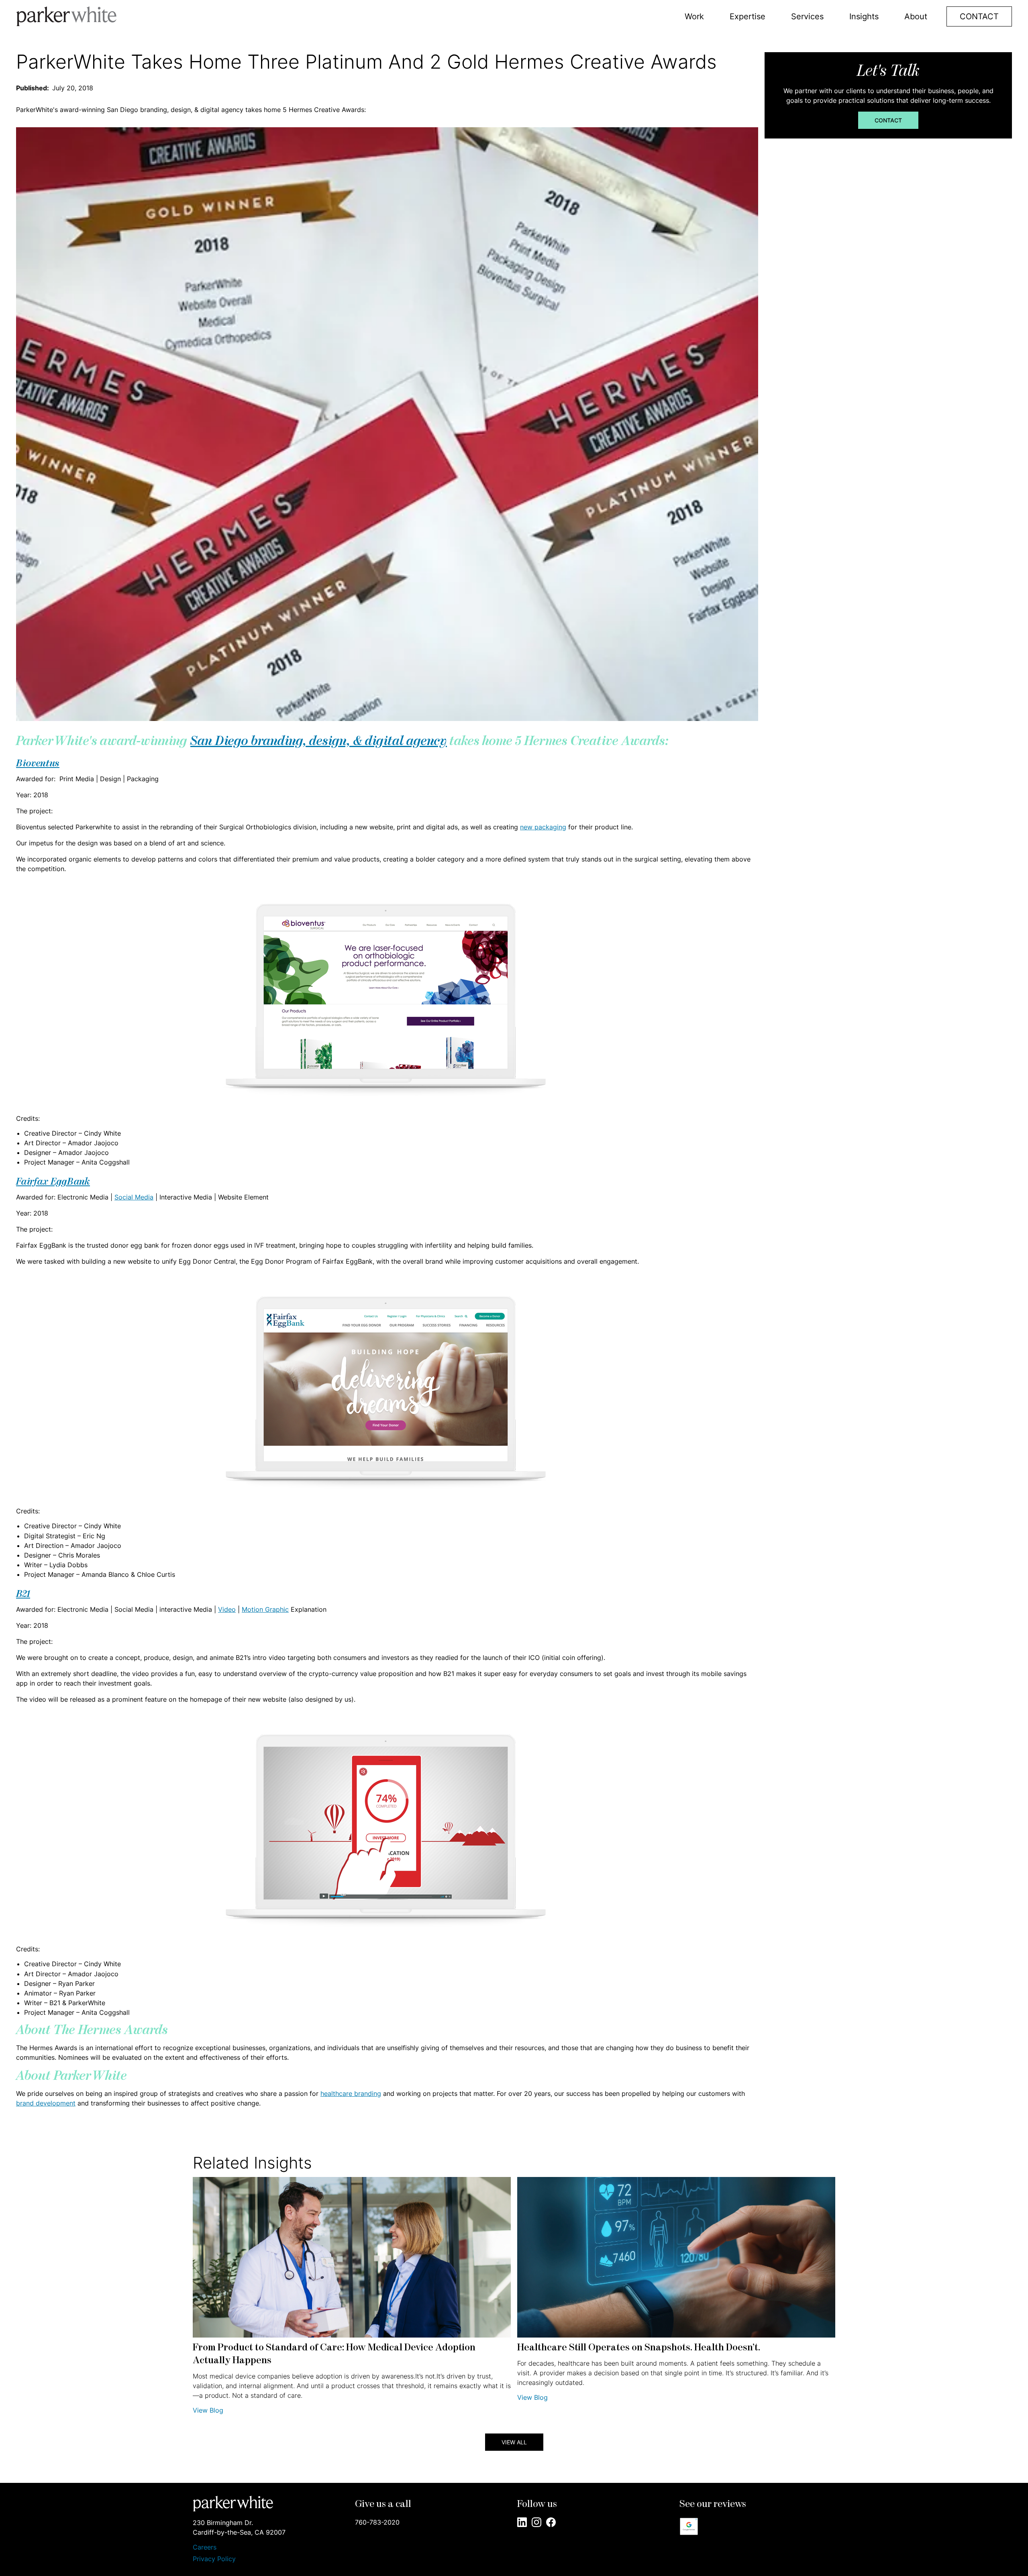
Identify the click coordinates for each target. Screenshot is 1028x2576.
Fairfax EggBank (53, 1182)
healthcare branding (351, 2093)
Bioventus (38, 764)
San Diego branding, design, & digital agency (319, 742)
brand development (46, 2103)
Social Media (134, 1197)
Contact (888, 120)
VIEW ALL (514, 2442)
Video (227, 1609)
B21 (23, 1594)
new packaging (543, 827)
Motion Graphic (265, 1609)
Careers (205, 2547)
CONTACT (979, 16)
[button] (694, 16)
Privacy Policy (214, 2559)
